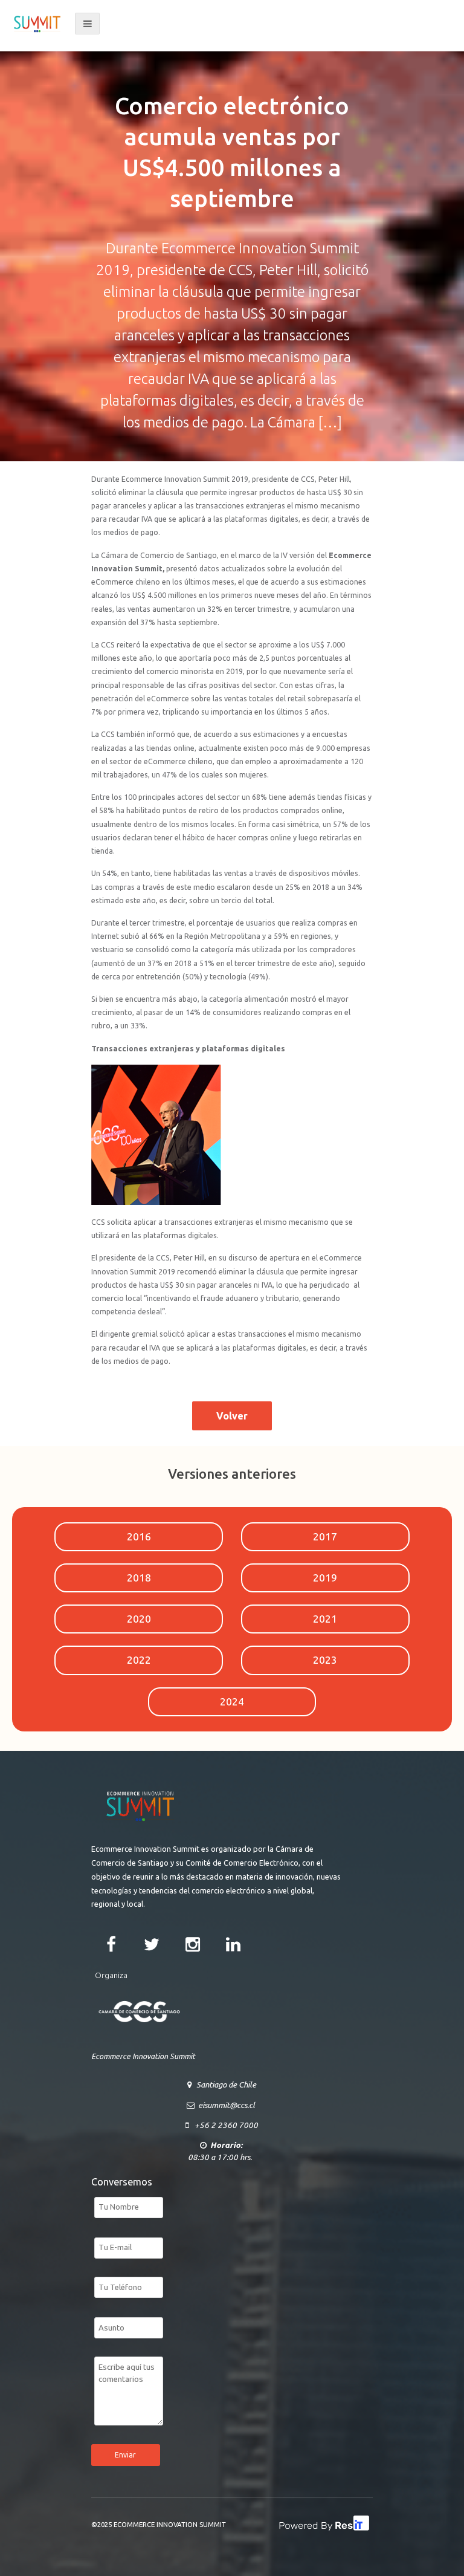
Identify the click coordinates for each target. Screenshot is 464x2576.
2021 (325, 1619)
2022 (139, 1660)
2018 (139, 1578)
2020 (139, 1619)
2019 (325, 1578)
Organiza (111, 1975)
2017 (325, 1536)
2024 (232, 1702)
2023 (325, 1660)
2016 (139, 1536)
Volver (232, 1416)
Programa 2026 (285, 23)
